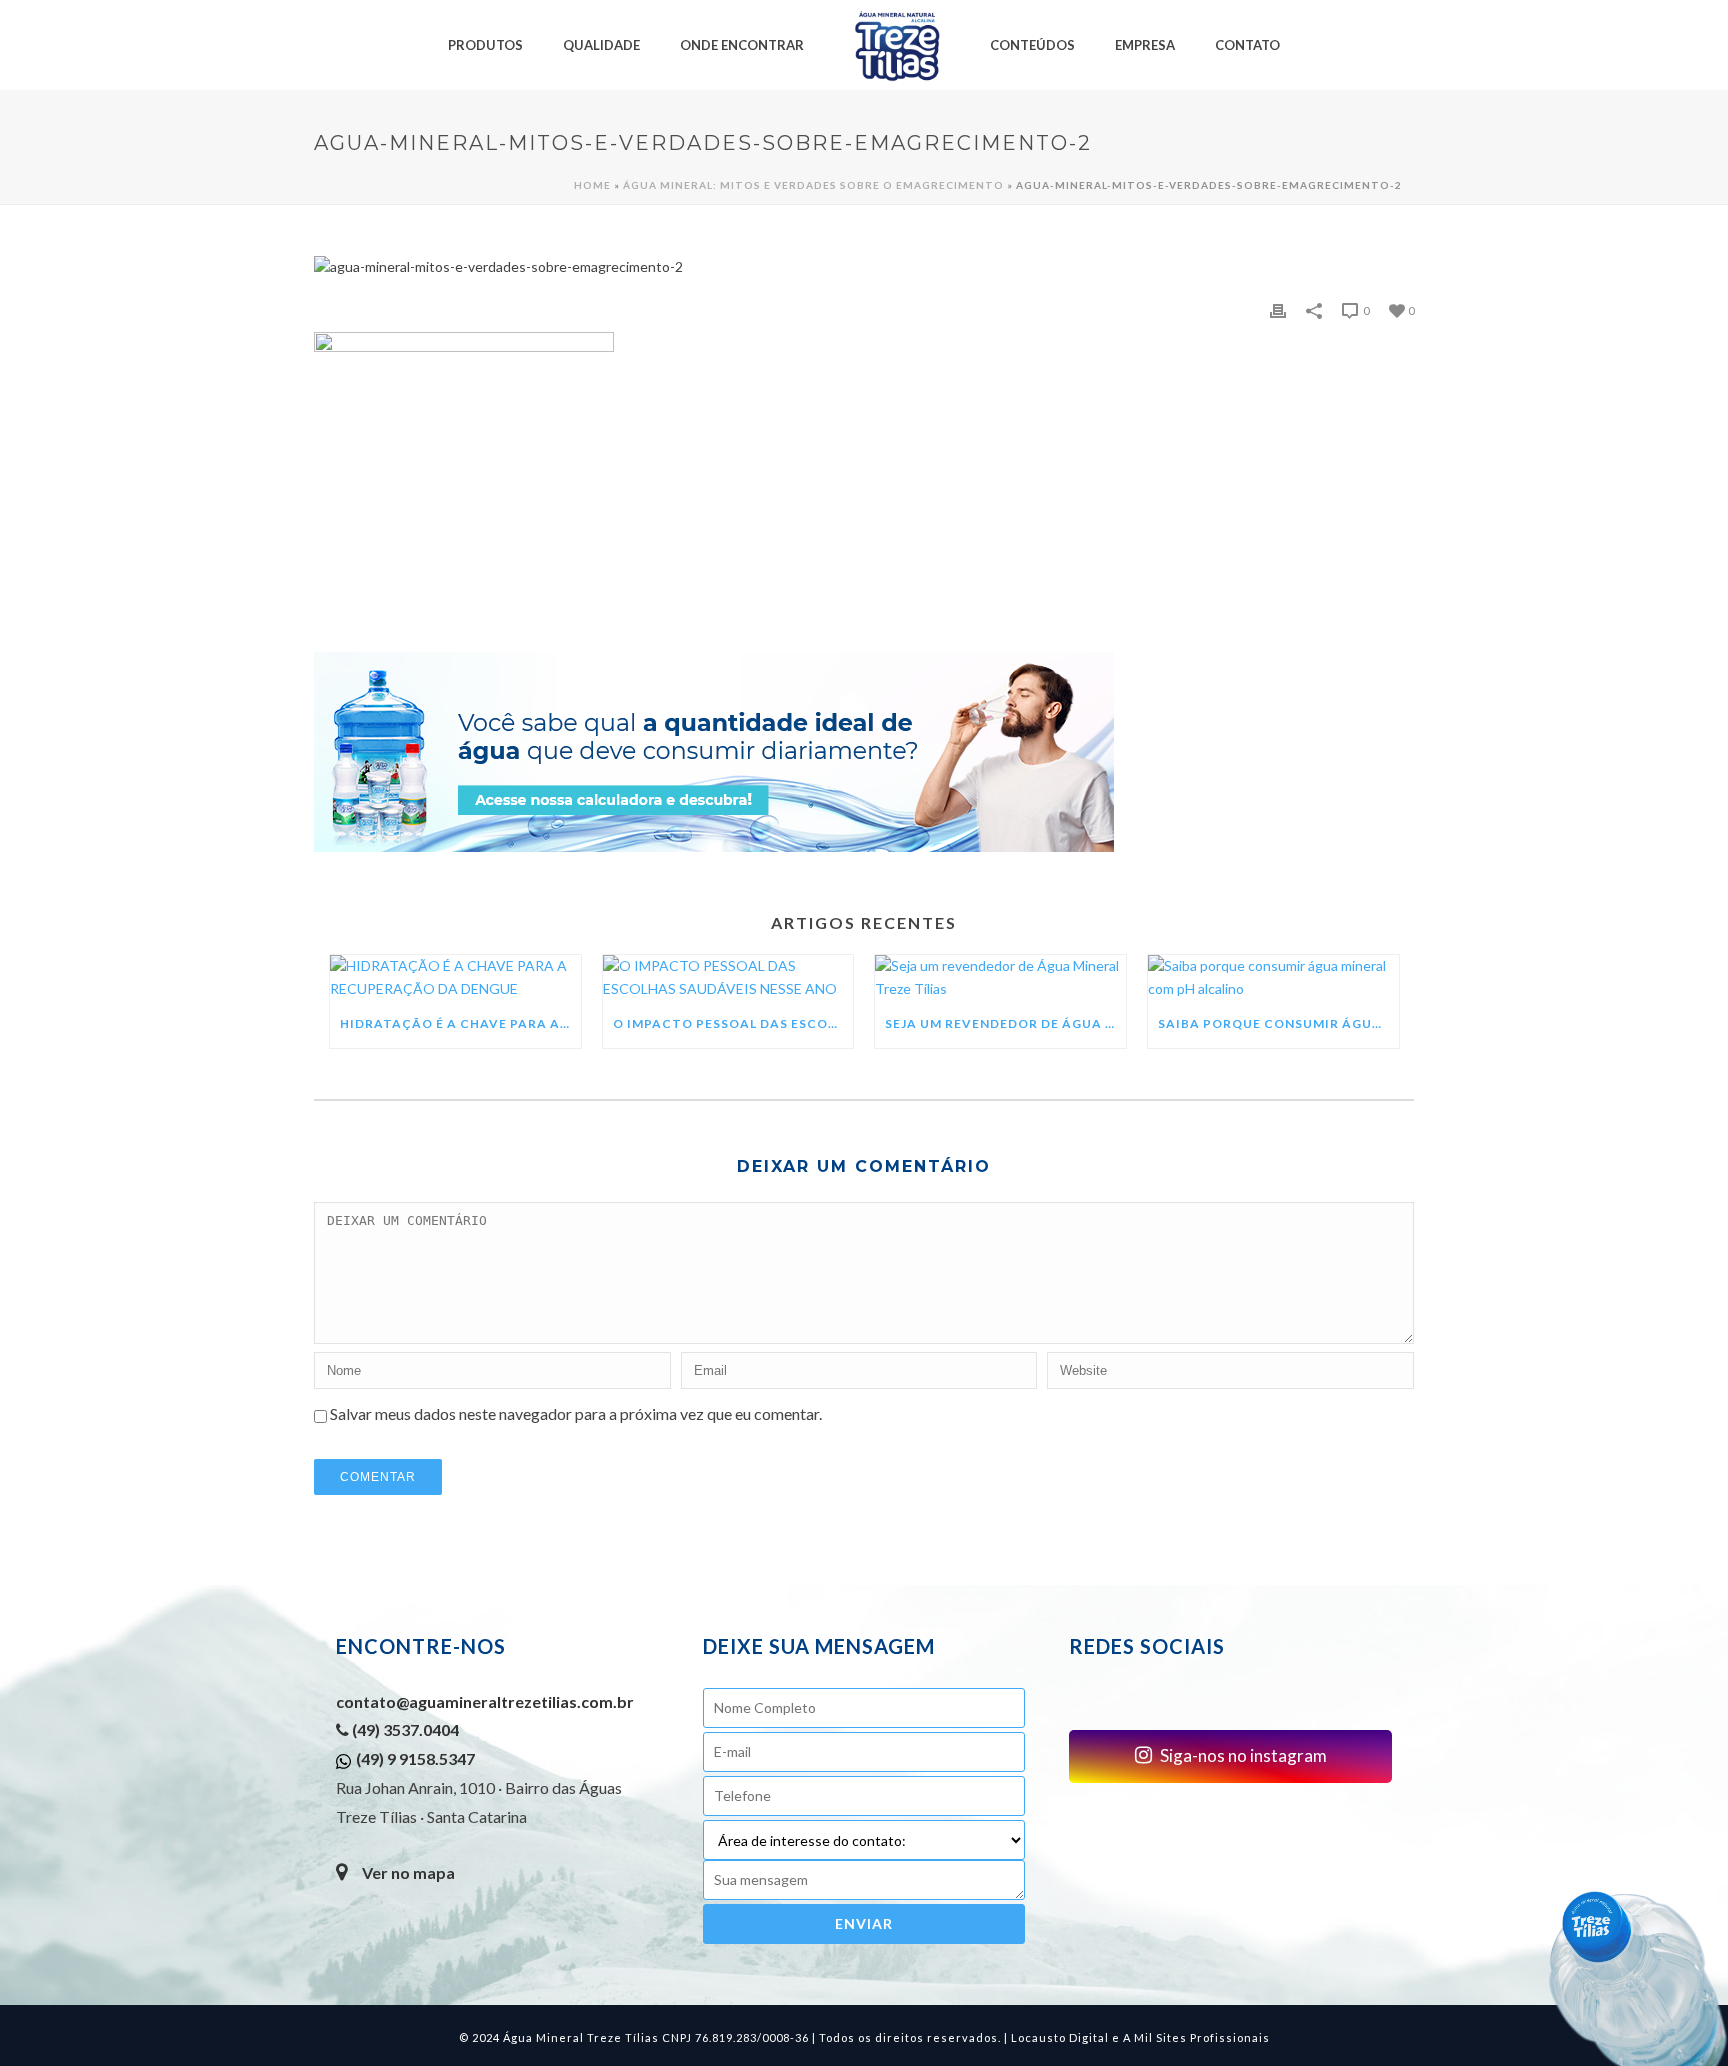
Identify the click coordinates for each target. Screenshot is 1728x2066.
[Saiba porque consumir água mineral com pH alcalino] (1273, 977)
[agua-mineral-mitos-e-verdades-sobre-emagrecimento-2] (864, 267)
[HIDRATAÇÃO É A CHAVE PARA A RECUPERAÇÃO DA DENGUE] (455, 977)
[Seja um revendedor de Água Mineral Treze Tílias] (1000, 977)
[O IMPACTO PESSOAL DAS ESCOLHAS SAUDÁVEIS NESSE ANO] (728, 977)
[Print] (1278, 310)
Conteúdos (1032, 45)
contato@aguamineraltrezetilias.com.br (485, 1701)
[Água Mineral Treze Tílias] (897, 45)
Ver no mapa (408, 1872)
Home (592, 185)
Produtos (485, 45)
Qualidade (601, 45)
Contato (1247, 45)
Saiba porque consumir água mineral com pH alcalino (1278, 1023)
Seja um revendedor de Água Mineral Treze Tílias (1005, 1023)
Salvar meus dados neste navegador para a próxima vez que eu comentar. (576, 1413)
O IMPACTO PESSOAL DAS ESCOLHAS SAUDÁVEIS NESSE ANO (733, 1023)
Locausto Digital (1060, 2037)
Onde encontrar (742, 45)
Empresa (1145, 45)
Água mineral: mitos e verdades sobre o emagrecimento (813, 185)
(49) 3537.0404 (404, 1729)
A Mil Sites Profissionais (1196, 2037)
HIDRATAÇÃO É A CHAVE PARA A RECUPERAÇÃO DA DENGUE (460, 1023)
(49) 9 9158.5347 (415, 1758)
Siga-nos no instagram (1242, 1755)
